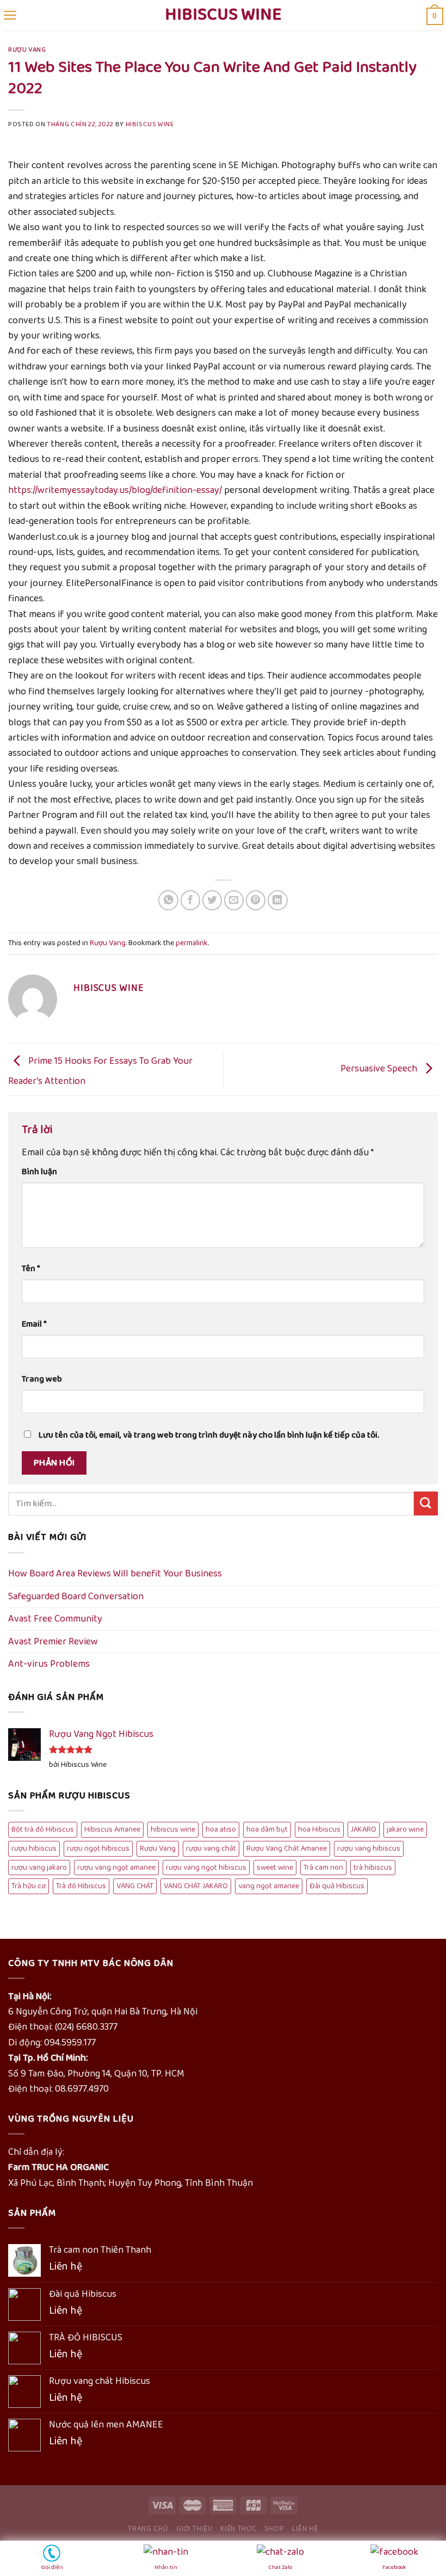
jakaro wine (405, 1829)
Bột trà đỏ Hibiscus (43, 1829)
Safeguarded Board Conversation (76, 1597)
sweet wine (275, 1868)
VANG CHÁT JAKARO (196, 1886)
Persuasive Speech (380, 1069)
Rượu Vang (27, 50)
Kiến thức (238, 2529)
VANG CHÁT (135, 1886)
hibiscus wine (173, 1829)
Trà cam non (323, 1868)
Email (34, 1324)
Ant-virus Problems (49, 1664)
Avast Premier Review (53, 1642)
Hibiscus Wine (223, 15)
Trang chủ (148, 2529)
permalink (192, 943)
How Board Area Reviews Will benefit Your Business (115, 1574)
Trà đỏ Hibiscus (81, 1886)
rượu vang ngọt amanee (116, 1868)
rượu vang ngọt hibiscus (206, 1868)
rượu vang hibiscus (369, 1848)
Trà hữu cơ (29, 1886)
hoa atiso (221, 1829)
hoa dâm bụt (267, 1829)
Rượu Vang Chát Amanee (287, 1848)
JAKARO (364, 1829)
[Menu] (10, 15)
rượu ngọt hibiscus (98, 1848)
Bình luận (39, 1172)
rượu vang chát (211, 1848)
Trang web (42, 1379)
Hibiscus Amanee (112, 1829)
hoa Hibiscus (319, 1829)
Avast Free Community (55, 1619)
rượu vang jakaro (39, 1868)
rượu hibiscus (34, 1848)
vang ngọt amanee (269, 1886)
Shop (274, 2529)
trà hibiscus (373, 1868)
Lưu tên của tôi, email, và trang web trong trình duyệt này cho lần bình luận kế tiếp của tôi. (209, 1435)
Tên (31, 1269)
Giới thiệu (194, 2529)
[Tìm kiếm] (426, 1503)
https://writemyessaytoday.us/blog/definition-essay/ (115, 490)
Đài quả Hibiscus (337, 1886)
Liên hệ (305, 2529)
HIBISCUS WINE (150, 125)
